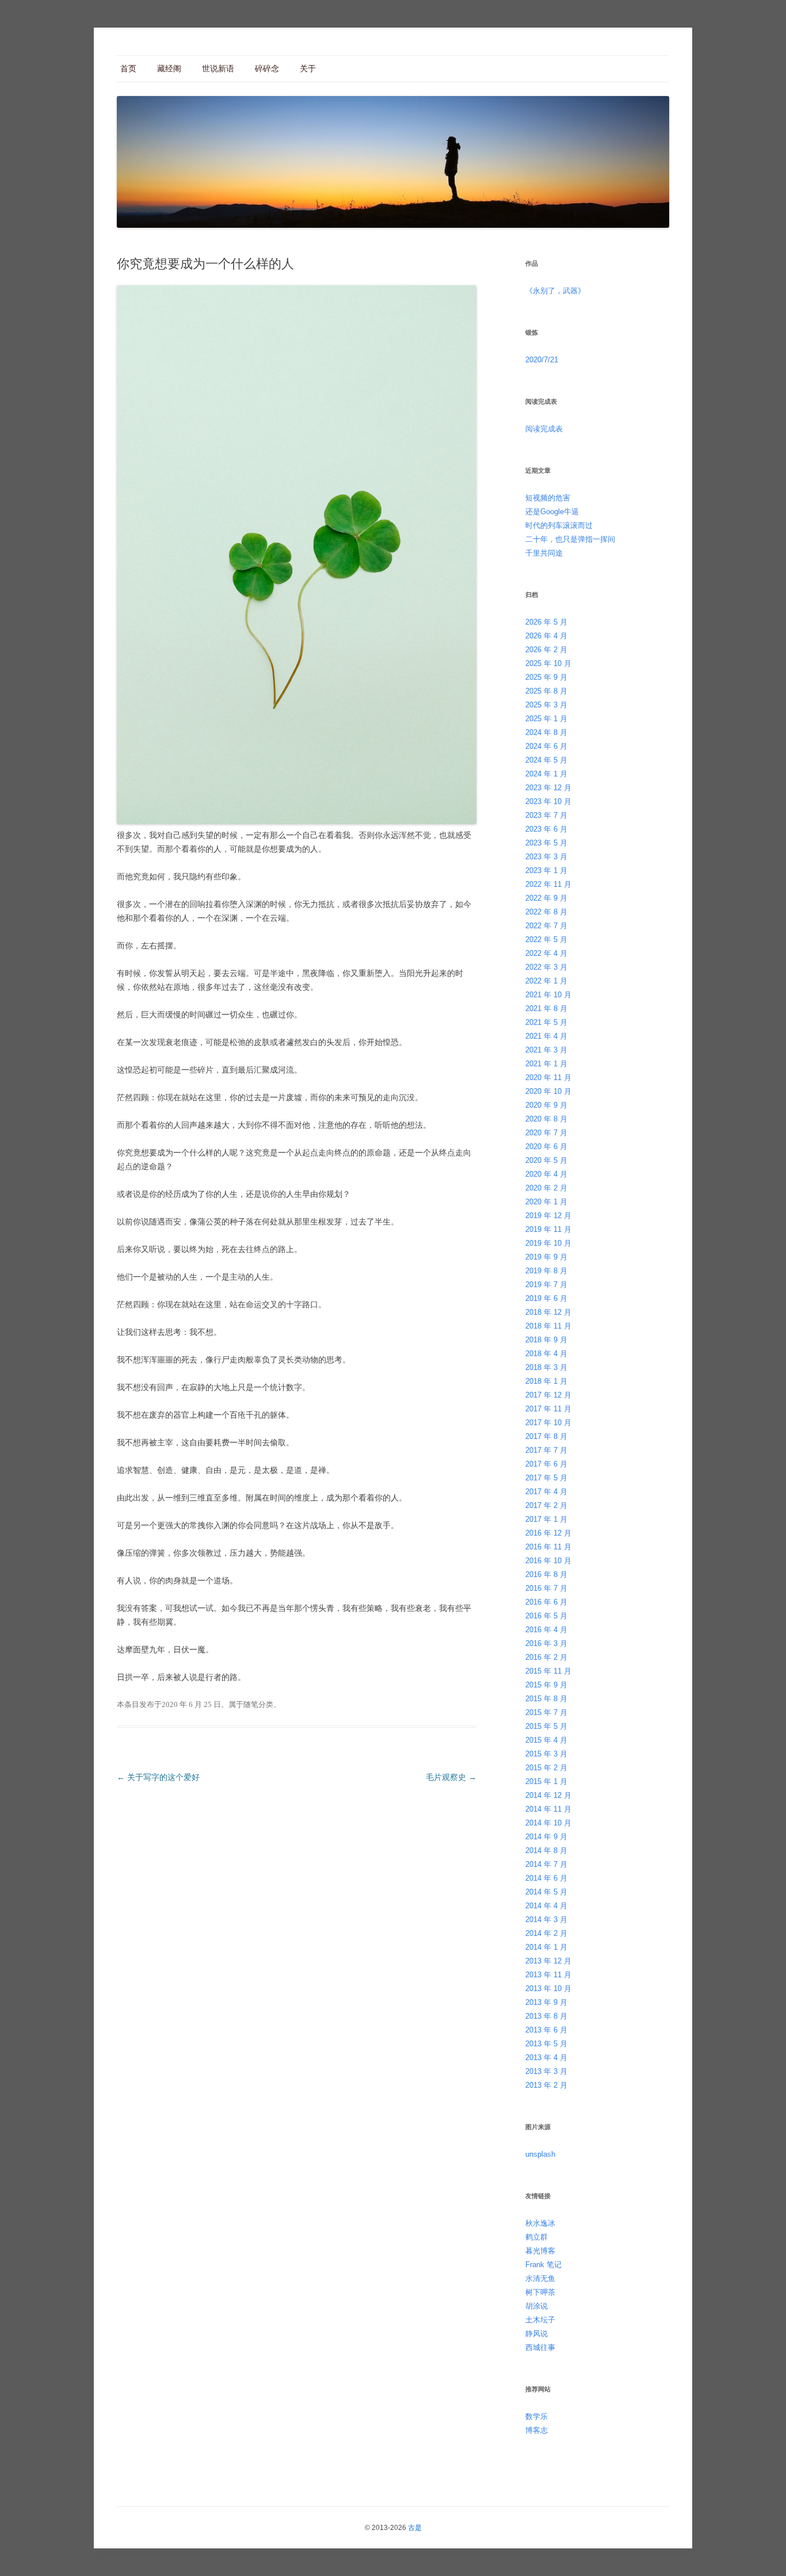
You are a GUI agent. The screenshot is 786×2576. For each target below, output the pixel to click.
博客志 (537, 2430)
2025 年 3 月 (546, 705)
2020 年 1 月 (546, 1202)
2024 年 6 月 (546, 746)
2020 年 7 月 (546, 1133)
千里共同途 (544, 553)
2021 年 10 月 (548, 995)
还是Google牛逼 (552, 512)
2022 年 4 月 (546, 953)
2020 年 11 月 (548, 1078)
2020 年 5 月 (546, 1160)
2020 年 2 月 (546, 1188)
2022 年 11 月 (548, 884)
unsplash (540, 2154)
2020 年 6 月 (546, 1147)
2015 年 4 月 (546, 1740)
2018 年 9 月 (546, 1340)
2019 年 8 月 (546, 1271)
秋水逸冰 (540, 2223)
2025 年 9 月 (546, 677)
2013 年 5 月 (546, 2044)
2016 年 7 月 (546, 1588)
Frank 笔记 (543, 2265)
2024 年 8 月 (546, 732)
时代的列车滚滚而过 (559, 525)
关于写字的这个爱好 (158, 1777)
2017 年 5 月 (546, 1478)
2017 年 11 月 (548, 1409)
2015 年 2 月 (546, 1768)
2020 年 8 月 (546, 1119)
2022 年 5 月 (546, 939)
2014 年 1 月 (546, 1947)
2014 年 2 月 (546, 1933)
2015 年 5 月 (546, 1726)
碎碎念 (267, 68)
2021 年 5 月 (546, 1022)
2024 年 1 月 (546, 774)
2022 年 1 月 (546, 981)
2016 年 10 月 (548, 1561)
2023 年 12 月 (548, 788)
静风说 (537, 2334)
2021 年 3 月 (546, 1050)
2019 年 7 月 (546, 1285)
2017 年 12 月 (548, 1395)
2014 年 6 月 (546, 1878)
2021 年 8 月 (546, 1008)
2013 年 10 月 (548, 1989)
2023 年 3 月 (546, 857)
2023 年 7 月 (546, 815)
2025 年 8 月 (546, 691)
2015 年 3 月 (546, 1754)
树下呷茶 (540, 2292)
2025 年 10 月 (548, 663)
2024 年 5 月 (546, 760)
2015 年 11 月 (548, 1671)
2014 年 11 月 (548, 1809)
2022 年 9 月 (546, 898)
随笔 (251, 1704)
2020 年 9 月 (546, 1105)
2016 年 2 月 (546, 1657)
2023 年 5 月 (546, 843)
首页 (128, 68)
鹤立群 (537, 2237)
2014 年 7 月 (546, 1864)
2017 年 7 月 (546, 1450)
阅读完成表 (544, 429)
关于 (308, 68)
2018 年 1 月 (546, 1381)
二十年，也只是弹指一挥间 (570, 539)
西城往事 (540, 2347)
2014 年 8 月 (546, 1850)
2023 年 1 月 (546, 870)
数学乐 (537, 2416)
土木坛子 (540, 2320)
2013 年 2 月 (546, 2085)
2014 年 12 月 (548, 1795)
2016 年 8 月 (546, 1574)
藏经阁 (169, 68)
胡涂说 (537, 2306)
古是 (415, 2528)
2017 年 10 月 (548, 1423)
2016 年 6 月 (546, 1602)
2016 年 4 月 (546, 1630)
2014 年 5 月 (546, 1892)
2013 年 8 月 (546, 2016)
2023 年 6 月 (546, 829)
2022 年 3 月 (546, 967)
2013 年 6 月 (546, 2030)
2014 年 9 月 (546, 1837)
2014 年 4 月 (546, 1906)
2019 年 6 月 (546, 1298)
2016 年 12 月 (548, 1533)
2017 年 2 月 (546, 1505)
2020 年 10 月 (548, 1091)
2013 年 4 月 (546, 2058)
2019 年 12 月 (548, 1216)
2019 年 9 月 (546, 1257)
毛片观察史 (451, 1777)
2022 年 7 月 (546, 926)
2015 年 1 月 (546, 1781)
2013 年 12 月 (548, 1961)
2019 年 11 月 (548, 1229)
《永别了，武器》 (555, 291)
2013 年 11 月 (548, 1975)
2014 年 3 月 (546, 1919)
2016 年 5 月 (546, 1616)
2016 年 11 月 (548, 1547)
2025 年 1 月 (546, 719)
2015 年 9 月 (546, 1685)
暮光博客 (540, 2251)
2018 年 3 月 (546, 1367)
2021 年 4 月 (546, 1036)
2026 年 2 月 (546, 650)
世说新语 (218, 68)
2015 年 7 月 (546, 1712)
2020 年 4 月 (546, 1174)
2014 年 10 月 (548, 1823)
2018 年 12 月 (548, 1312)
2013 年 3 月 (546, 2071)
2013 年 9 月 (546, 2002)
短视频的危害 (548, 498)
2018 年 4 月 (546, 1354)
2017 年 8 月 (546, 1436)
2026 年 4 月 (546, 636)
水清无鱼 (540, 2278)
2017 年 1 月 (546, 1519)
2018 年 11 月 (548, 1326)
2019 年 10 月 (548, 1243)
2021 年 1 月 (546, 1064)
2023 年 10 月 (548, 801)
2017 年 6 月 (546, 1464)
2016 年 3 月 (546, 1643)
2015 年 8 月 (546, 1699)
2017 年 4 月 (546, 1492)
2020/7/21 (542, 360)
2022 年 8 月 (546, 912)
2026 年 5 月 (546, 622)
